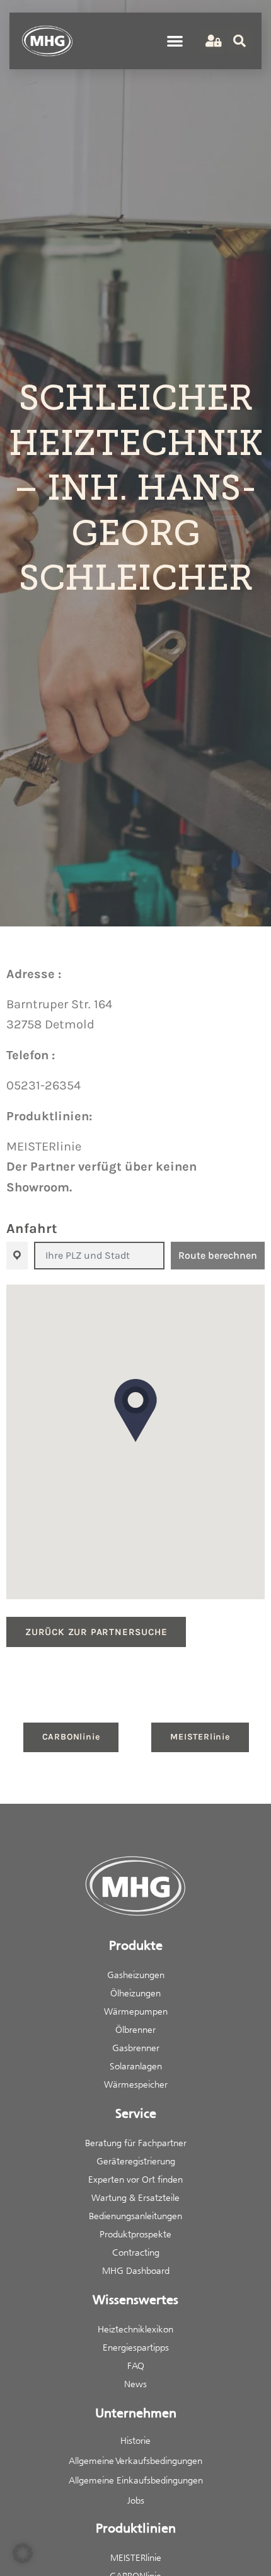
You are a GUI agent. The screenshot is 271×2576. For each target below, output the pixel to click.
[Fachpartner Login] (212, 41)
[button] (175, 41)
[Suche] (239, 41)
